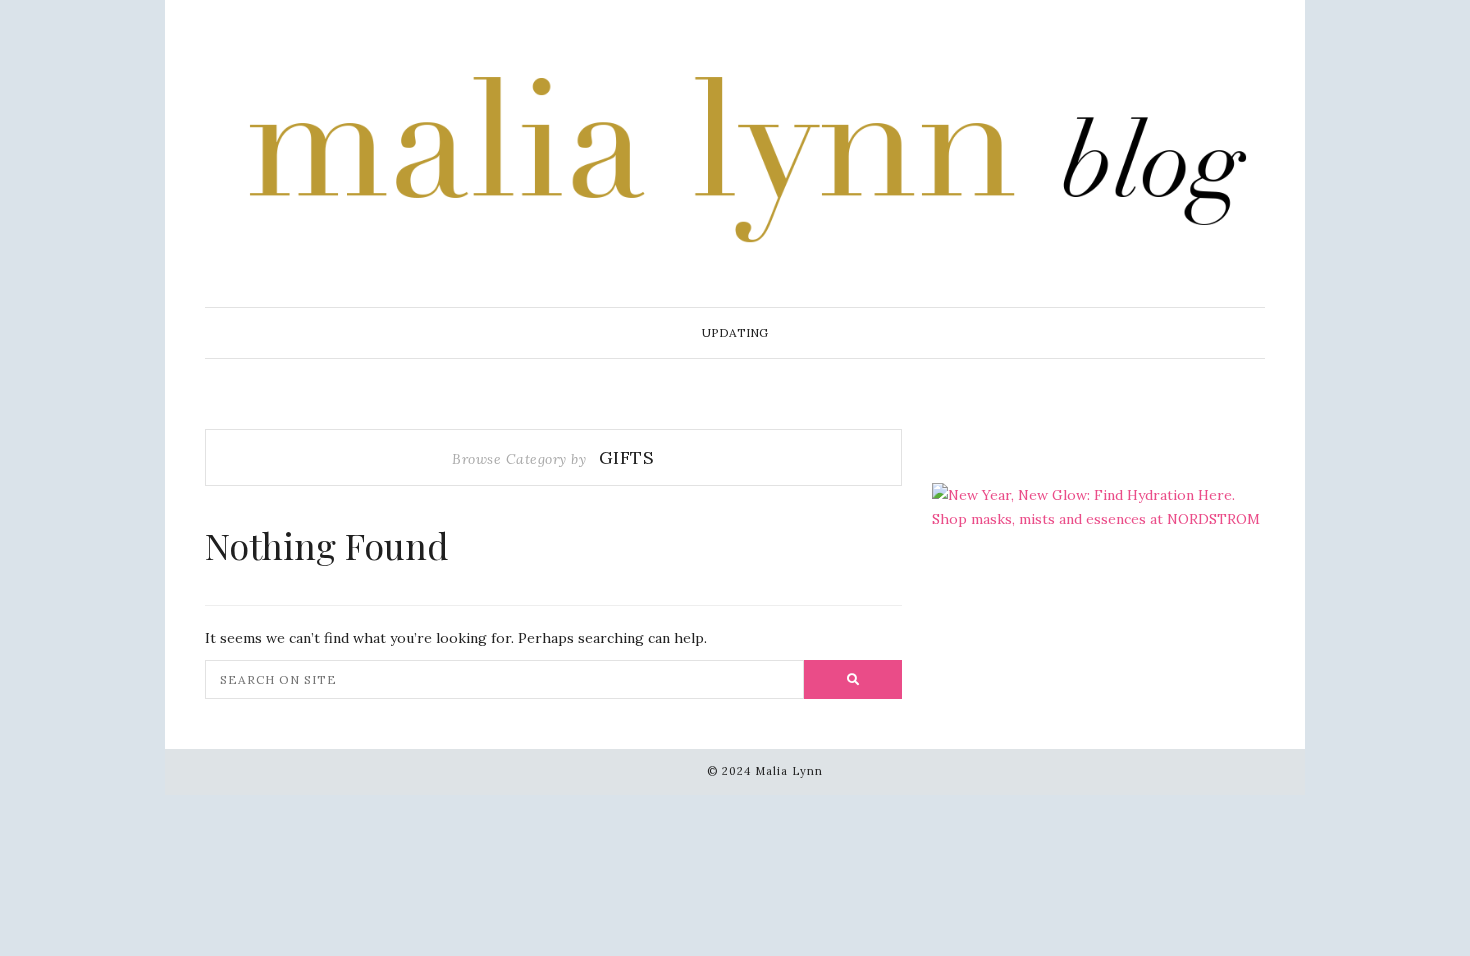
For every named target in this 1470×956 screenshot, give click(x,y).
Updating (735, 332)
